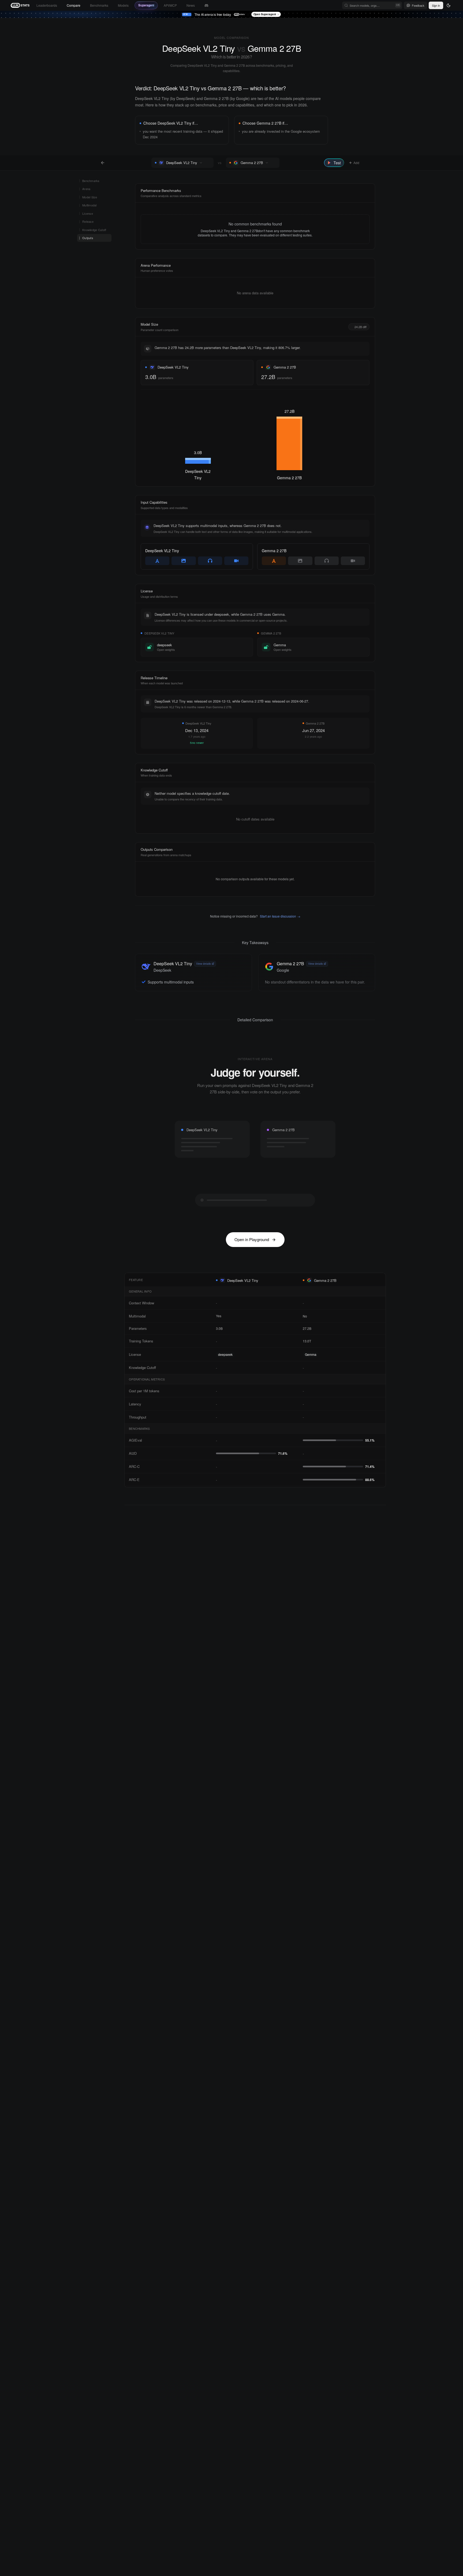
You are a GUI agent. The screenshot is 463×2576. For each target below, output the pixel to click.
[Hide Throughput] (205, 1417)
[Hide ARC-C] (205, 1467)
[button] (208, 163)
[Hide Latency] (205, 1404)
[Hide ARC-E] (205, 1480)
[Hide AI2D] (205, 1453)
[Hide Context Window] (205, 1303)
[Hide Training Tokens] (205, 1341)
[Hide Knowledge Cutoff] (205, 1368)
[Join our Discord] (206, 5)
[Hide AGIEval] (205, 1440)
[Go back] (103, 163)
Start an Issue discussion (280, 916)
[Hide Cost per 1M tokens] (205, 1391)
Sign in (436, 5)
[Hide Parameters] (205, 1328)
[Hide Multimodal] (205, 1316)
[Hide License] (205, 1354)
